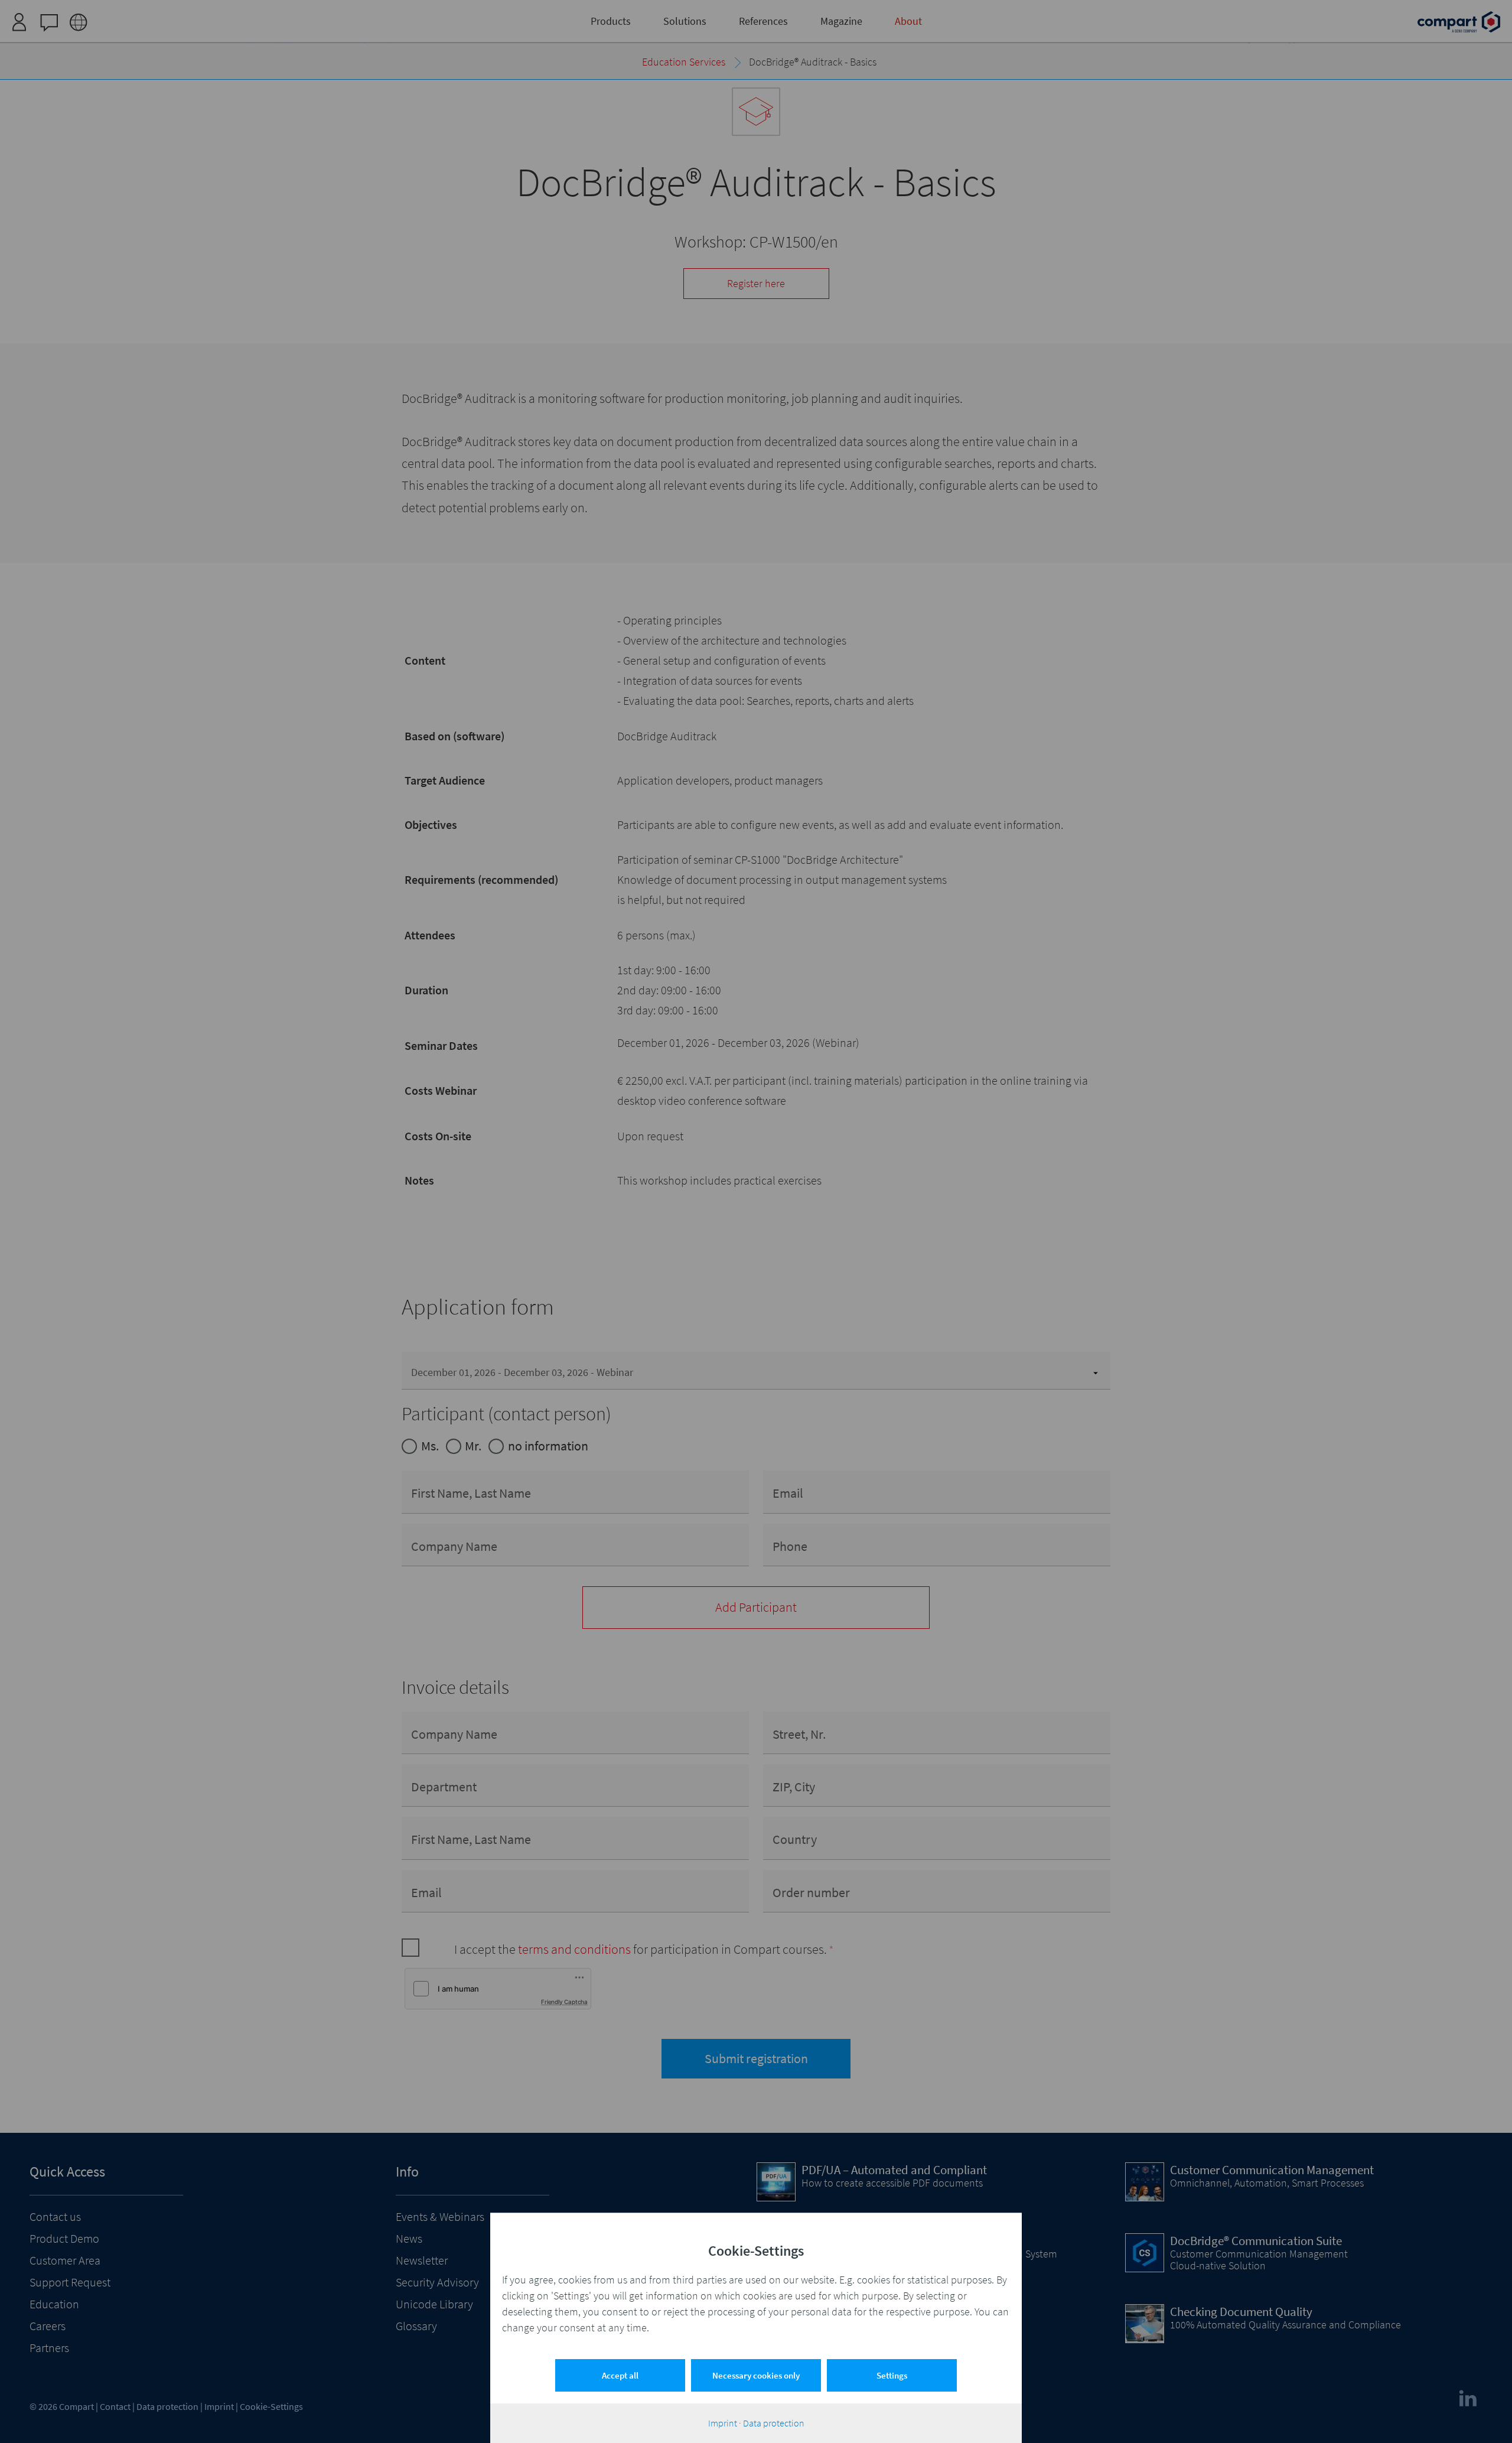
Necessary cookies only (756, 2375)
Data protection (774, 2423)
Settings (892, 2375)
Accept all (620, 2375)
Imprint (723, 2423)
